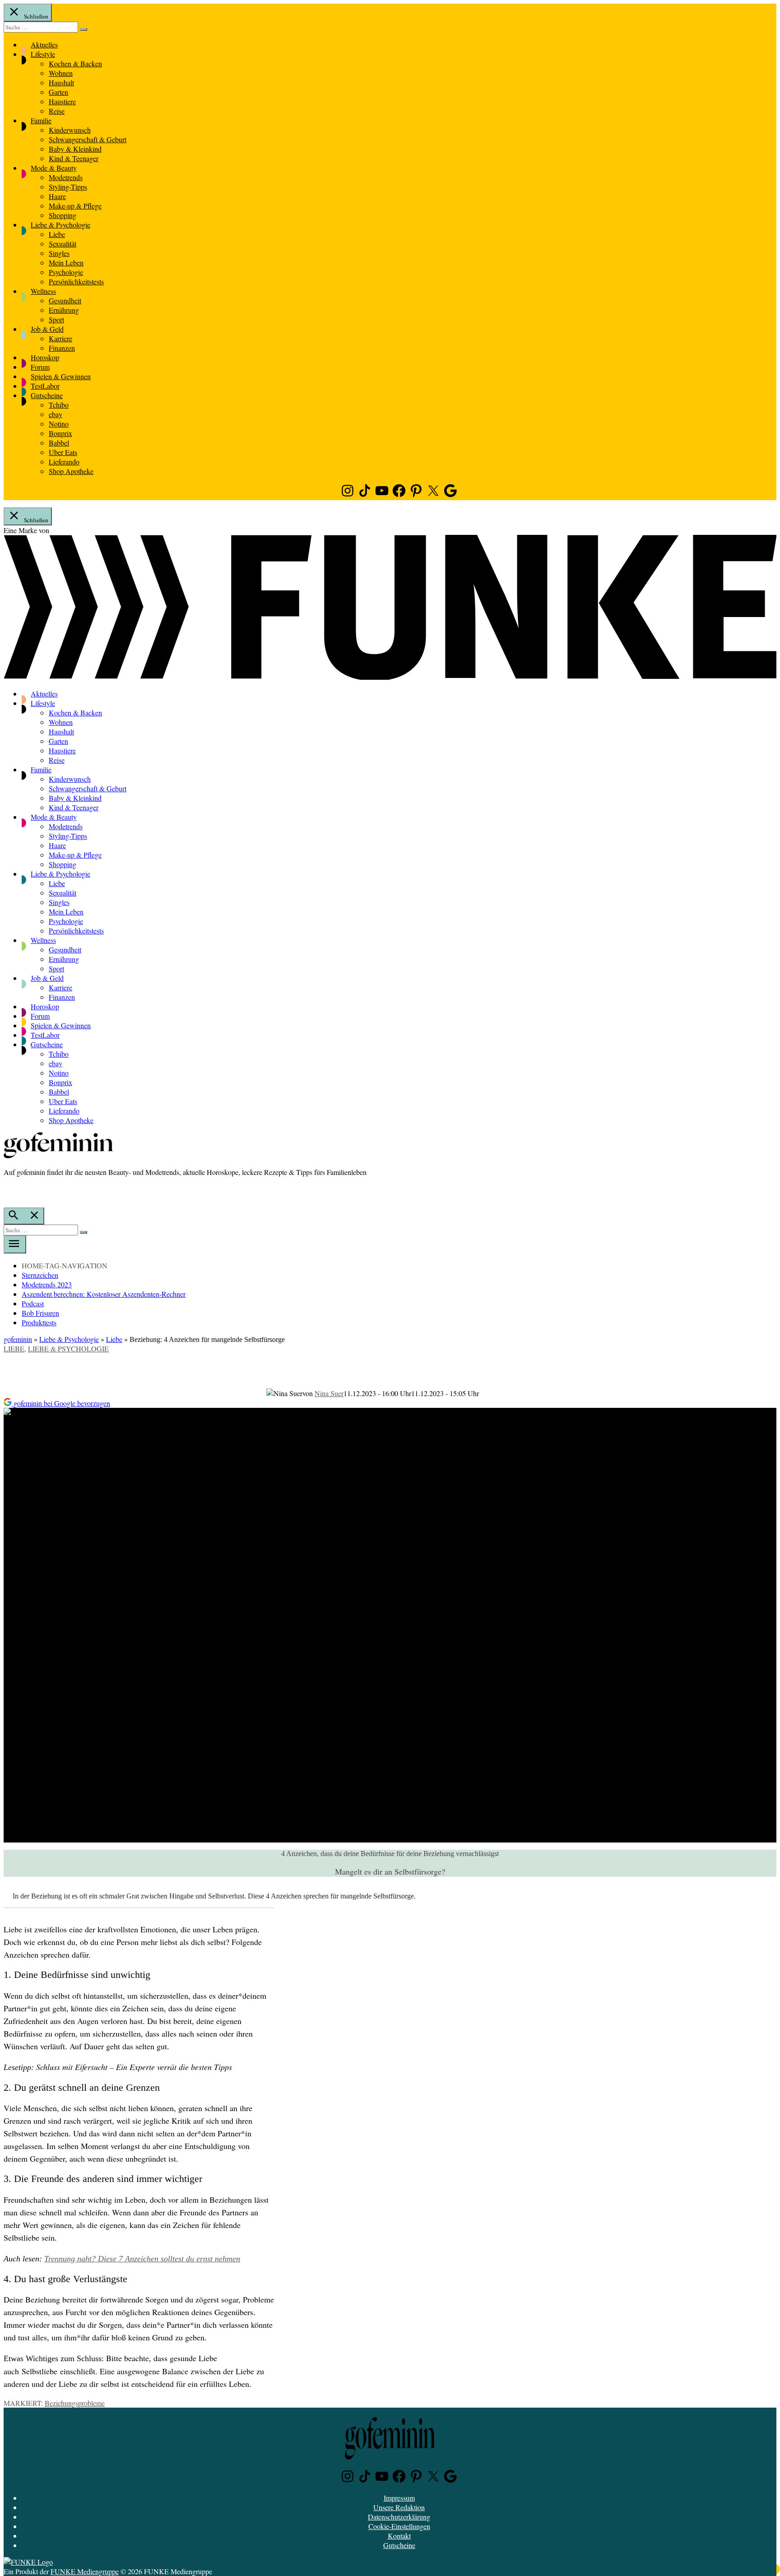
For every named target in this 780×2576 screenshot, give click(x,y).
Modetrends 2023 (47, 1284)
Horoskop (45, 357)
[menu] (15, 1244)
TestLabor (45, 386)
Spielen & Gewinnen (61, 376)
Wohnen (61, 73)
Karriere (60, 338)
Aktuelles (44, 44)
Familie (41, 120)
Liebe (57, 234)
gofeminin (18, 1339)
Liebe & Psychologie (60, 225)
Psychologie (66, 272)
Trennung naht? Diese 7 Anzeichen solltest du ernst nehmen (142, 2259)
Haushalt (61, 82)
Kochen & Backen (75, 63)
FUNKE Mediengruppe (85, 2571)
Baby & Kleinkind (75, 149)
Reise (57, 111)
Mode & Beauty (54, 168)
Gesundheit (65, 300)
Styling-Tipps (68, 187)
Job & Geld (47, 329)
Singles (59, 253)
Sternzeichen (40, 1275)
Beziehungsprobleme (75, 2403)
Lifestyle (43, 54)
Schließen (35, 16)
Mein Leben (66, 262)
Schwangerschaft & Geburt (88, 139)
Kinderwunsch (70, 130)
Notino (59, 424)
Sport (56, 319)
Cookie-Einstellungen (399, 2526)
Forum (40, 367)
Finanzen (62, 348)
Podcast (33, 1303)
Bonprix (60, 433)
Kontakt (399, 2536)
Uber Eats (63, 452)
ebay (56, 414)
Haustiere (62, 101)
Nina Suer (329, 1393)
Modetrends (66, 177)
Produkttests (39, 1322)
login (8, 1191)
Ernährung (64, 310)
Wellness (43, 291)
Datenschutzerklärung (399, 2517)
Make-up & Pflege (75, 206)
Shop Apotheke (71, 471)
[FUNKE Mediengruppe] (28, 2562)
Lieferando (64, 462)
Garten (58, 92)
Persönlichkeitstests (76, 281)
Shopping (63, 215)
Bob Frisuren (40, 1313)
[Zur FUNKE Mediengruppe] (390, 677)
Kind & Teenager (74, 158)
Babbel (59, 443)
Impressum (399, 2498)
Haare (57, 196)
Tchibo (59, 405)
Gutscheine (47, 395)
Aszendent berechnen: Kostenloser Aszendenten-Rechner (104, 1294)
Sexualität (63, 244)
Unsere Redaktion (399, 2507)
